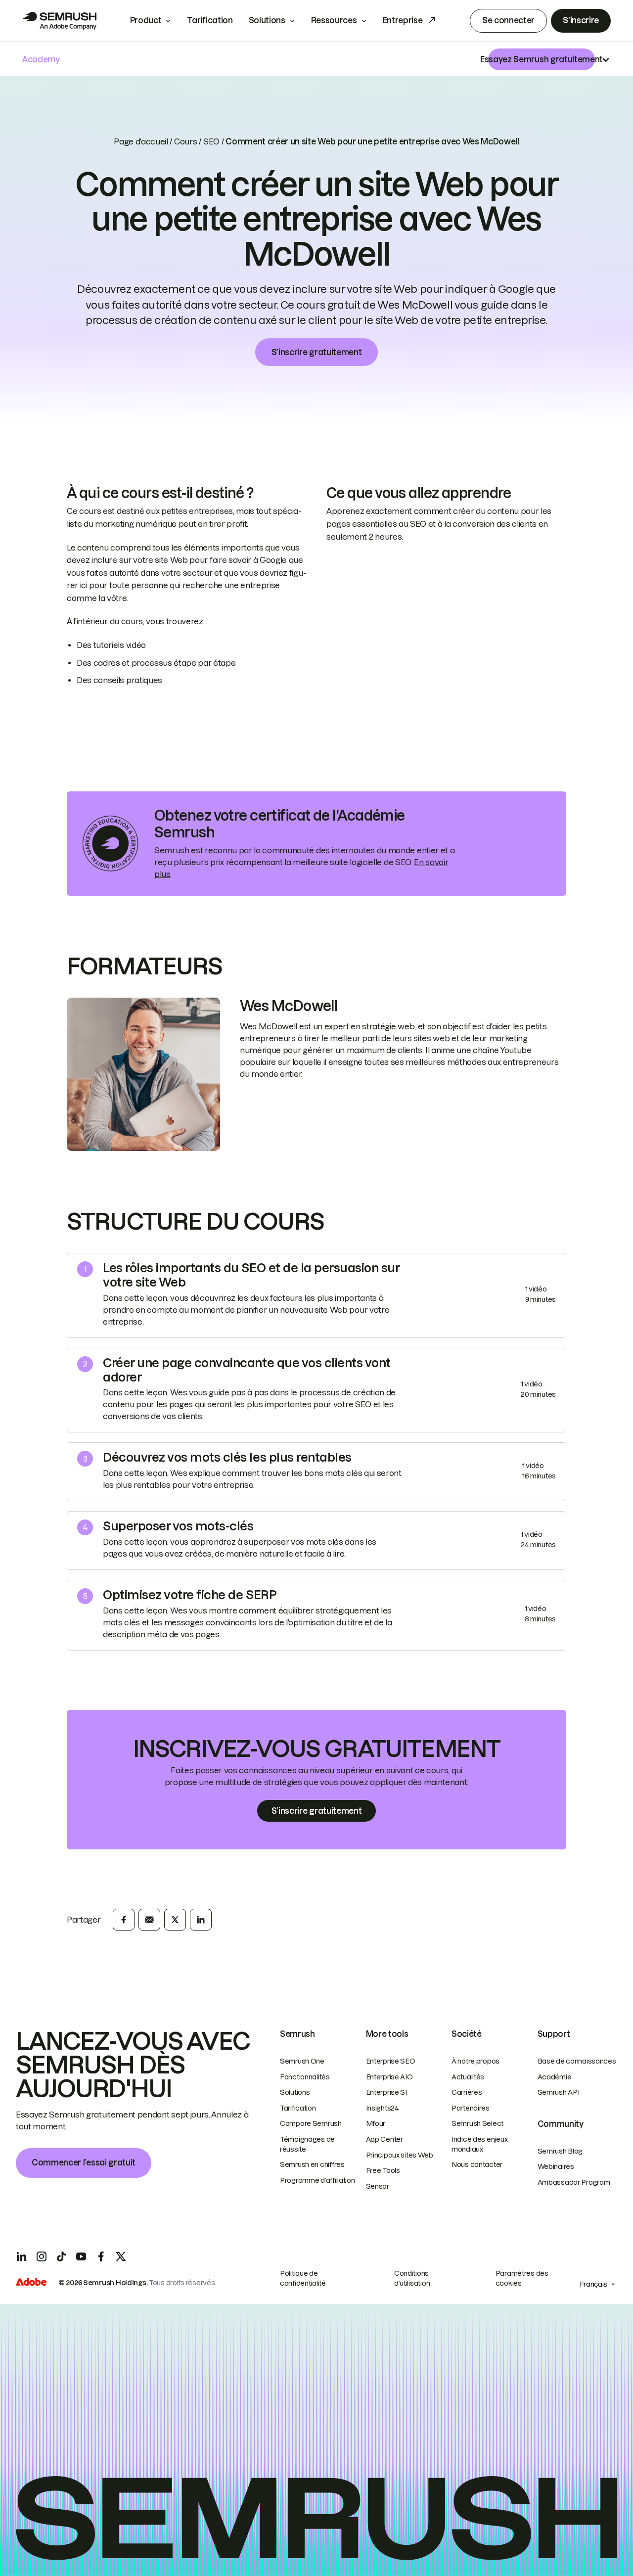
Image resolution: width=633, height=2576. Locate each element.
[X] (121, 2256)
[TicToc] (61, 2256)
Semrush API (559, 2092)
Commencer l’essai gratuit (84, 2162)
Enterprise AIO (389, 2077)
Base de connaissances (577, 2061)
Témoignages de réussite (307, 2144)
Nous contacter (477, 2164)
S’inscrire (581, 20)
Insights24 (383, 2108)
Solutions (267, 20)
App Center (384, 2139)
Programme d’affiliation (317, 2180)
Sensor (378, 2186)
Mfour (376, 2123)
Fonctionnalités (305, 2077)
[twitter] (175, 1920)
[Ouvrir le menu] (606, 59)
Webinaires (556, 2166)
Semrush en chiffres (312, 2164)
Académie (555, 2077)
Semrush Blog (560, 2151)
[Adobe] (31, 2283)
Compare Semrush (311, 2123)
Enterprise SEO (391, 2061)
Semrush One (302, 2061)
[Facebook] (101, 2256)
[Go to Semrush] (59, 21)
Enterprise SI (386, 2092)
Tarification (210, 20)
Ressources (334, 20)
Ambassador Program (574, 2182)
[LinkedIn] (22, 2256)
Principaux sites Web (400, 2155)
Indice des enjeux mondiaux (479, 2144)
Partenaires (471, 2108)
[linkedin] (201, 1920)
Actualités (468, 2077)
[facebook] (124, 1920)
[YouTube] (81, 2256)
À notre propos (475, 2061)
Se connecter (508, 20)
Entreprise (403, 20)
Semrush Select (477, 2123)
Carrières (467, 2092)
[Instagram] (42, 2256)
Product (146, 20)
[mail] (149, 1920)
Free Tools (383, 2170)
